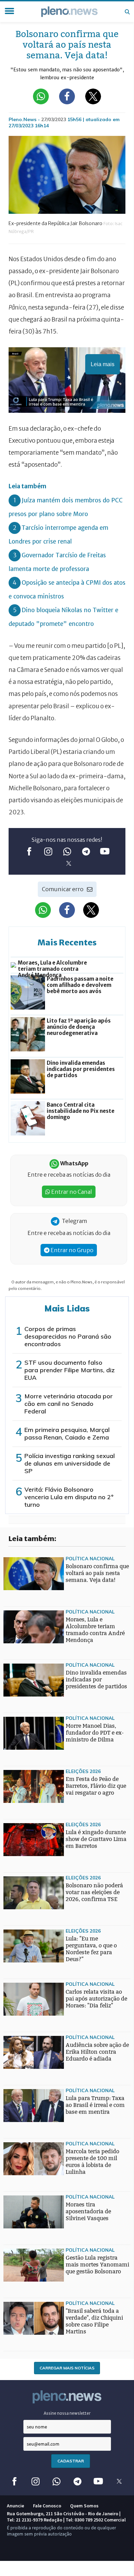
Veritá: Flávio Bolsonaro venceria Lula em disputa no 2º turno (69, 1497)
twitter (69, 864)
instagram (48, 852)
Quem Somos (84, 2506)
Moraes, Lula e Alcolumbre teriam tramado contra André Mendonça (95, 1630)
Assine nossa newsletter (67, 2413)
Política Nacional (90, 1558)
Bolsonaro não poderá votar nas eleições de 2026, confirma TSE (94, 1892)
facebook (29, 852)
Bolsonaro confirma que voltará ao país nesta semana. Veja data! (97, 1573)
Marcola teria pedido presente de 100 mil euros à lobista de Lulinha (92, 2162)
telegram (86, 852)
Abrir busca (127, 12)
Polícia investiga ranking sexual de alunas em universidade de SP (70, 1463)
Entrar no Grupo (71, 1250)
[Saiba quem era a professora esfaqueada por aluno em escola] (17, 1964)
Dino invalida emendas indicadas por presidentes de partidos (96, 1680)
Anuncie (15, 2506)
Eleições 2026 (83, 1771)
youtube (105, 852)
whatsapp (67, 852)
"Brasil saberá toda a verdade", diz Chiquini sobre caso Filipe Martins (94, 2321)
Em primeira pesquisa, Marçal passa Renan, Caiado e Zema (67, 1433)
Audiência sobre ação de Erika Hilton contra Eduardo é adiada (97, 2052)
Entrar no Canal (71, 1192)
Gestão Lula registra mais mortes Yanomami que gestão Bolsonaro (97, 2265)
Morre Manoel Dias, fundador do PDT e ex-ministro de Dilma (95, 1733)
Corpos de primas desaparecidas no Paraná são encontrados (68, 1336)
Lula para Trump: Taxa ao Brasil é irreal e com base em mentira (95, 2105)
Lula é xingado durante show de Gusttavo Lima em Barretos (96, 1839)
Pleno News (69, 12)
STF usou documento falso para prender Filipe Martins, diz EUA (70, 1370)
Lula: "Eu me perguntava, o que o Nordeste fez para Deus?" (91, 1949)
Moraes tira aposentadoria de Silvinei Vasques (88, 2211)
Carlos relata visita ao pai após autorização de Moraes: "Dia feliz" (96, 1999)
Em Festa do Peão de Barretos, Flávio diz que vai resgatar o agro (96, 1786)
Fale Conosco (47, 2506)
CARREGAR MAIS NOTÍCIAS (67, 2368)
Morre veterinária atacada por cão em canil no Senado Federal (69, 1404)
